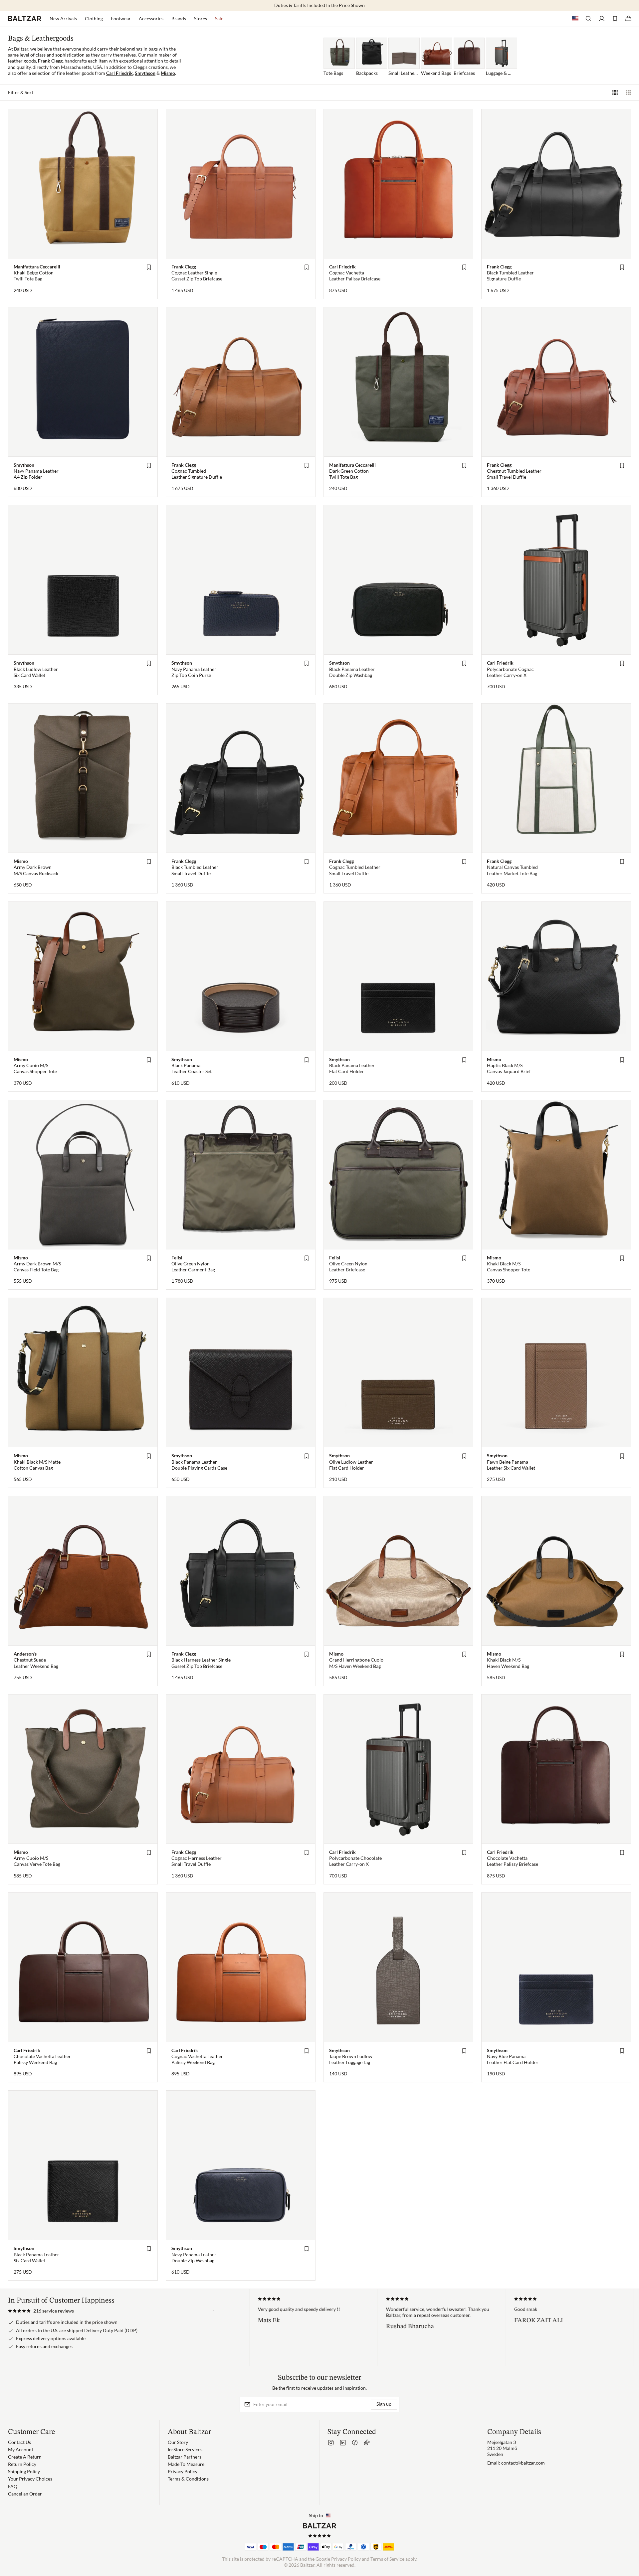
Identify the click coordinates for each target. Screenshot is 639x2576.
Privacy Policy (183, 2471)
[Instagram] (331, 2443)
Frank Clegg (50, 61)
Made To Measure (186, 2464)
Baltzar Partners (185, 2457)
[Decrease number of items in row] (628, 92)
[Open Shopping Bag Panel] (628, 19)
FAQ (13, 2486)
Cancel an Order (25, 2494)
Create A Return (25, 2457)
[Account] (602, 19)
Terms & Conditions (188, 2479)
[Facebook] (355, 2443)
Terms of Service (387, 2559)
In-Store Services (185, 2449)
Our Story (178, 2442)
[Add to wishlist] (149, 267)
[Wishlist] (615, 19)
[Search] (588, 19)
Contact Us (19, 2442)
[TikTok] (367, 2443)
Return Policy (22, 2464)
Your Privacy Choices (30, 2479)
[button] (41, 2311)
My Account (21, 2449)
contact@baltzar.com (523, 2463)
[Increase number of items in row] (615, 92)
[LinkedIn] (343, 2443)
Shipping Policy (24, 2471)
